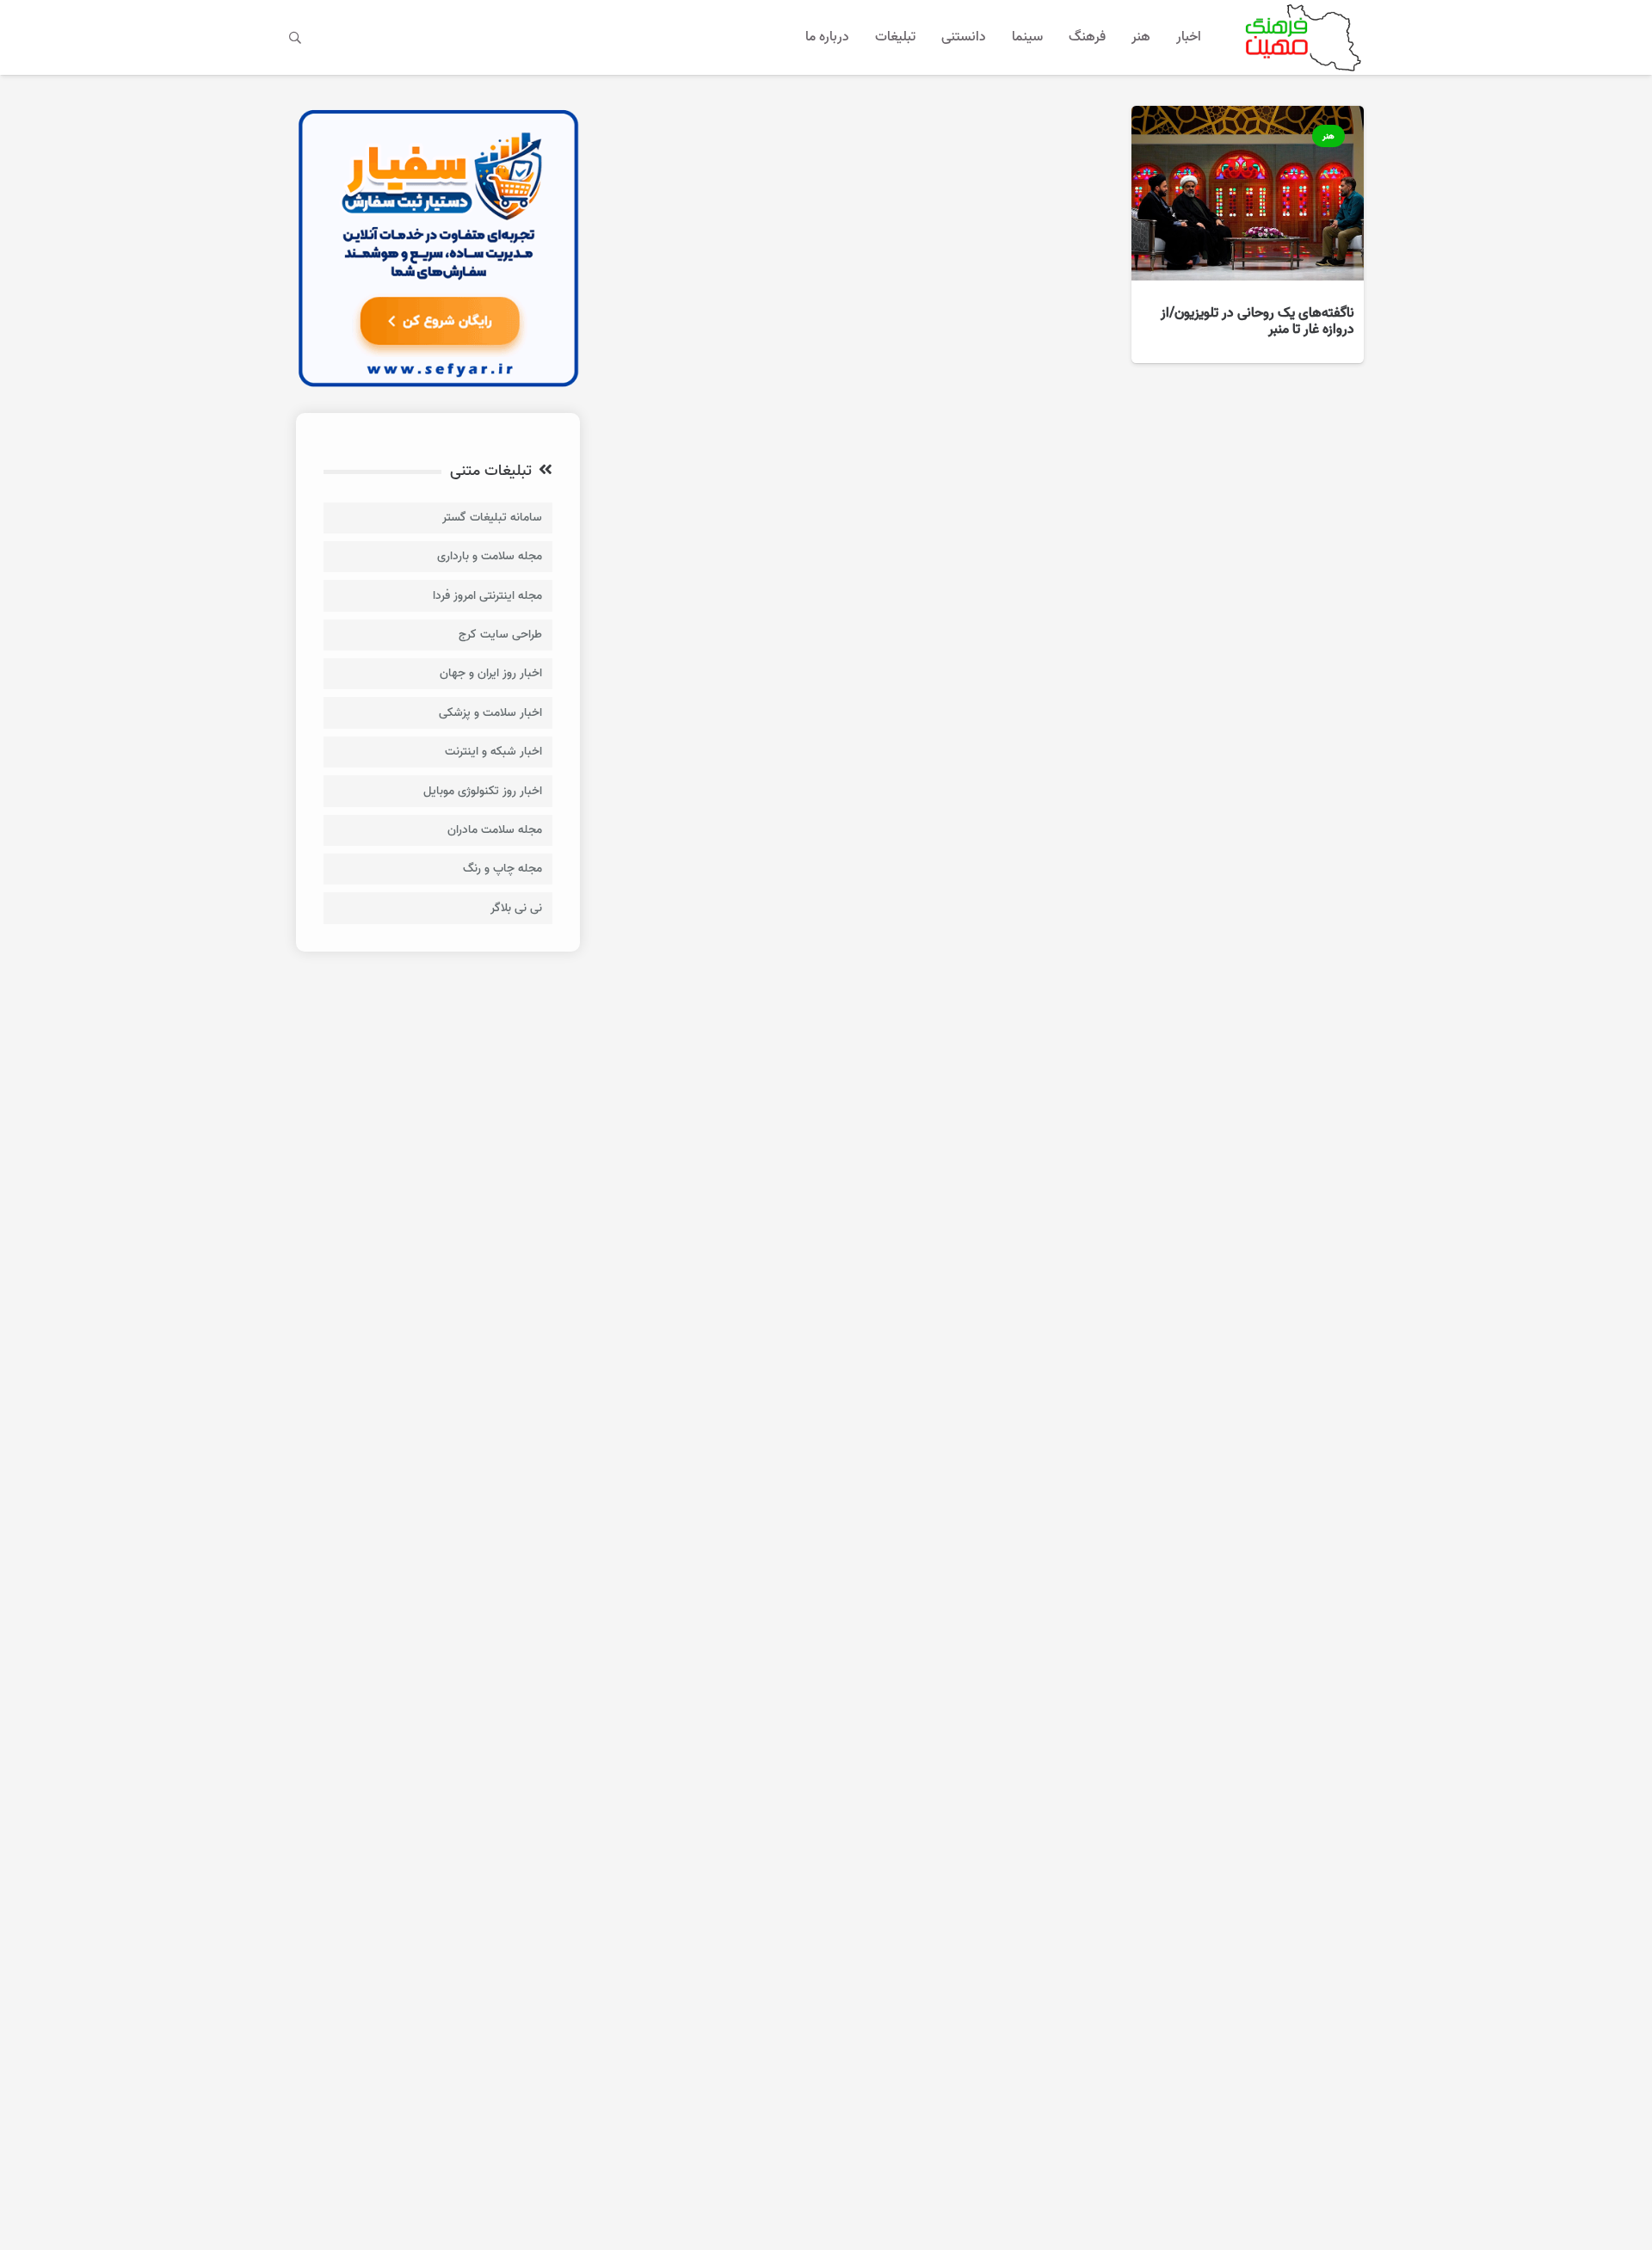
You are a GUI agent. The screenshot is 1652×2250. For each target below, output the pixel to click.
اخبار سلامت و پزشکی (490, 713)
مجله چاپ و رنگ (502, 869)
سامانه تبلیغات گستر (492, 518)
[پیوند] (1300, 37)
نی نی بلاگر (516, 908)
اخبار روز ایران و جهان (491, 673)
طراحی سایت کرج (500, 635)
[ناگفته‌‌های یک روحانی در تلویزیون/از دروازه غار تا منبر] (1248, 234)
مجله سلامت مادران (495, 830)
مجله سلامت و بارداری (490, 556)
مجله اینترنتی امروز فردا (487, 596)
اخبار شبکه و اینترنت (493, 752)
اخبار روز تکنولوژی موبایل (483, 791)
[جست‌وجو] (296, 37)
